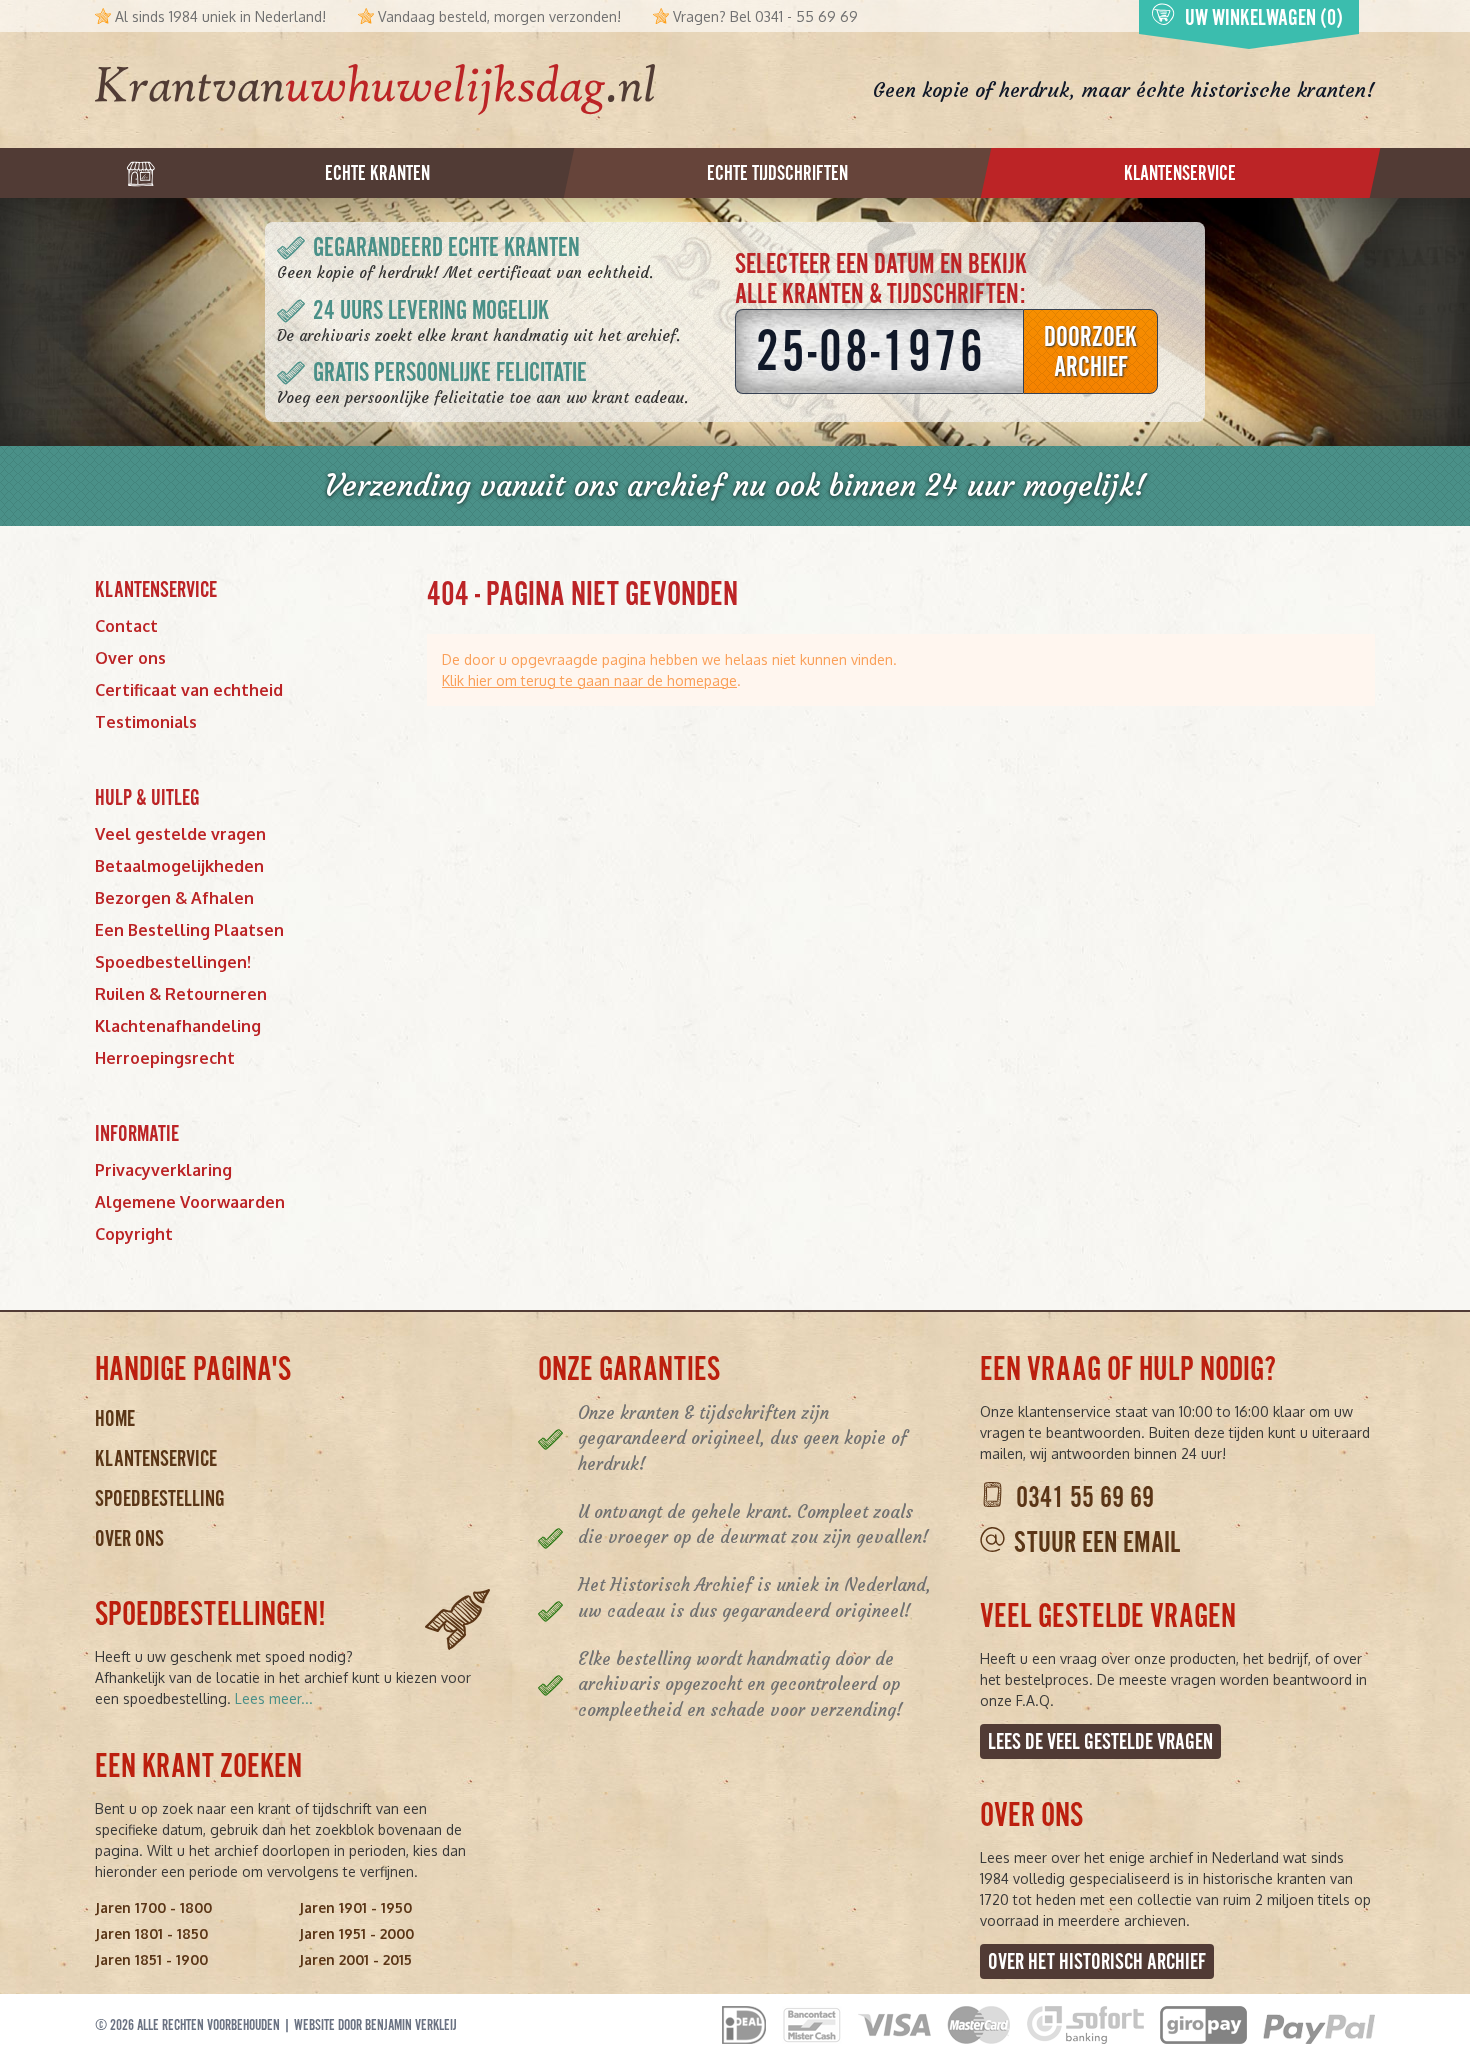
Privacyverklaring (163, 1170)
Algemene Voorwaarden (190, 1202)
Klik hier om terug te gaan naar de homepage (589, 680)
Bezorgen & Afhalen (174, 898)
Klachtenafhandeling (178, 1026)
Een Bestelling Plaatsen (189, 930)
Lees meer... (274, 1698)
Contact (126, 626)
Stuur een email (1097, 1542)
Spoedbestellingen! (173, 962)
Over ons (130, 658)
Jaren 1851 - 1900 (151, 1959)
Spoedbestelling (160, 1498)
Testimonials (146, 722)
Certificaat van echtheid (189, 690)
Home (115, 1418)
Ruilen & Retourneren (181, 994)
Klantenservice (156, 1458)
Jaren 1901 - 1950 (355, 1907)
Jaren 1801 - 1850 (151, 1933)
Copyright (134, 1234)
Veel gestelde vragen (180, 834)
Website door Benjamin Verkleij (375, 2025)
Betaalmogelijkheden (179, 866)
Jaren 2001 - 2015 (355, 1959)
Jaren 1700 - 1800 (153, 1907)
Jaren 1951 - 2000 (356, 1933)
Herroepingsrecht (165, 1058)
